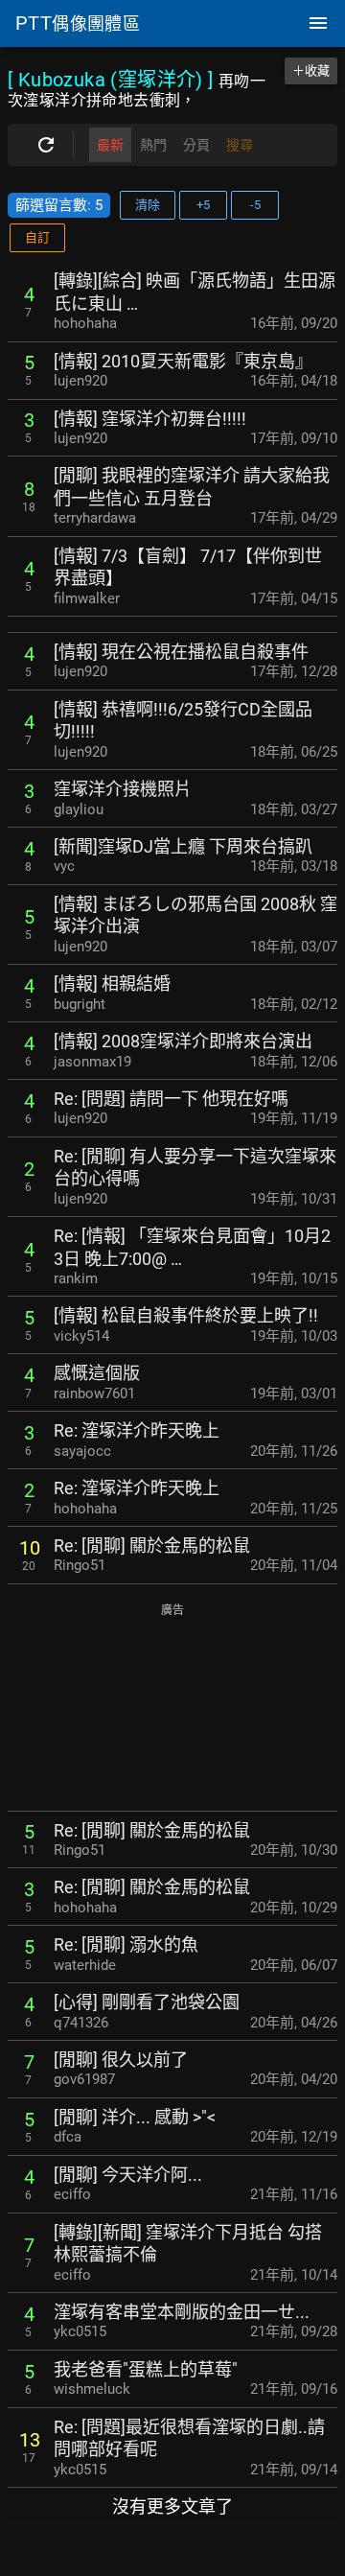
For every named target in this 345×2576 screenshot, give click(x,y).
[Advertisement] (172, 1709)
